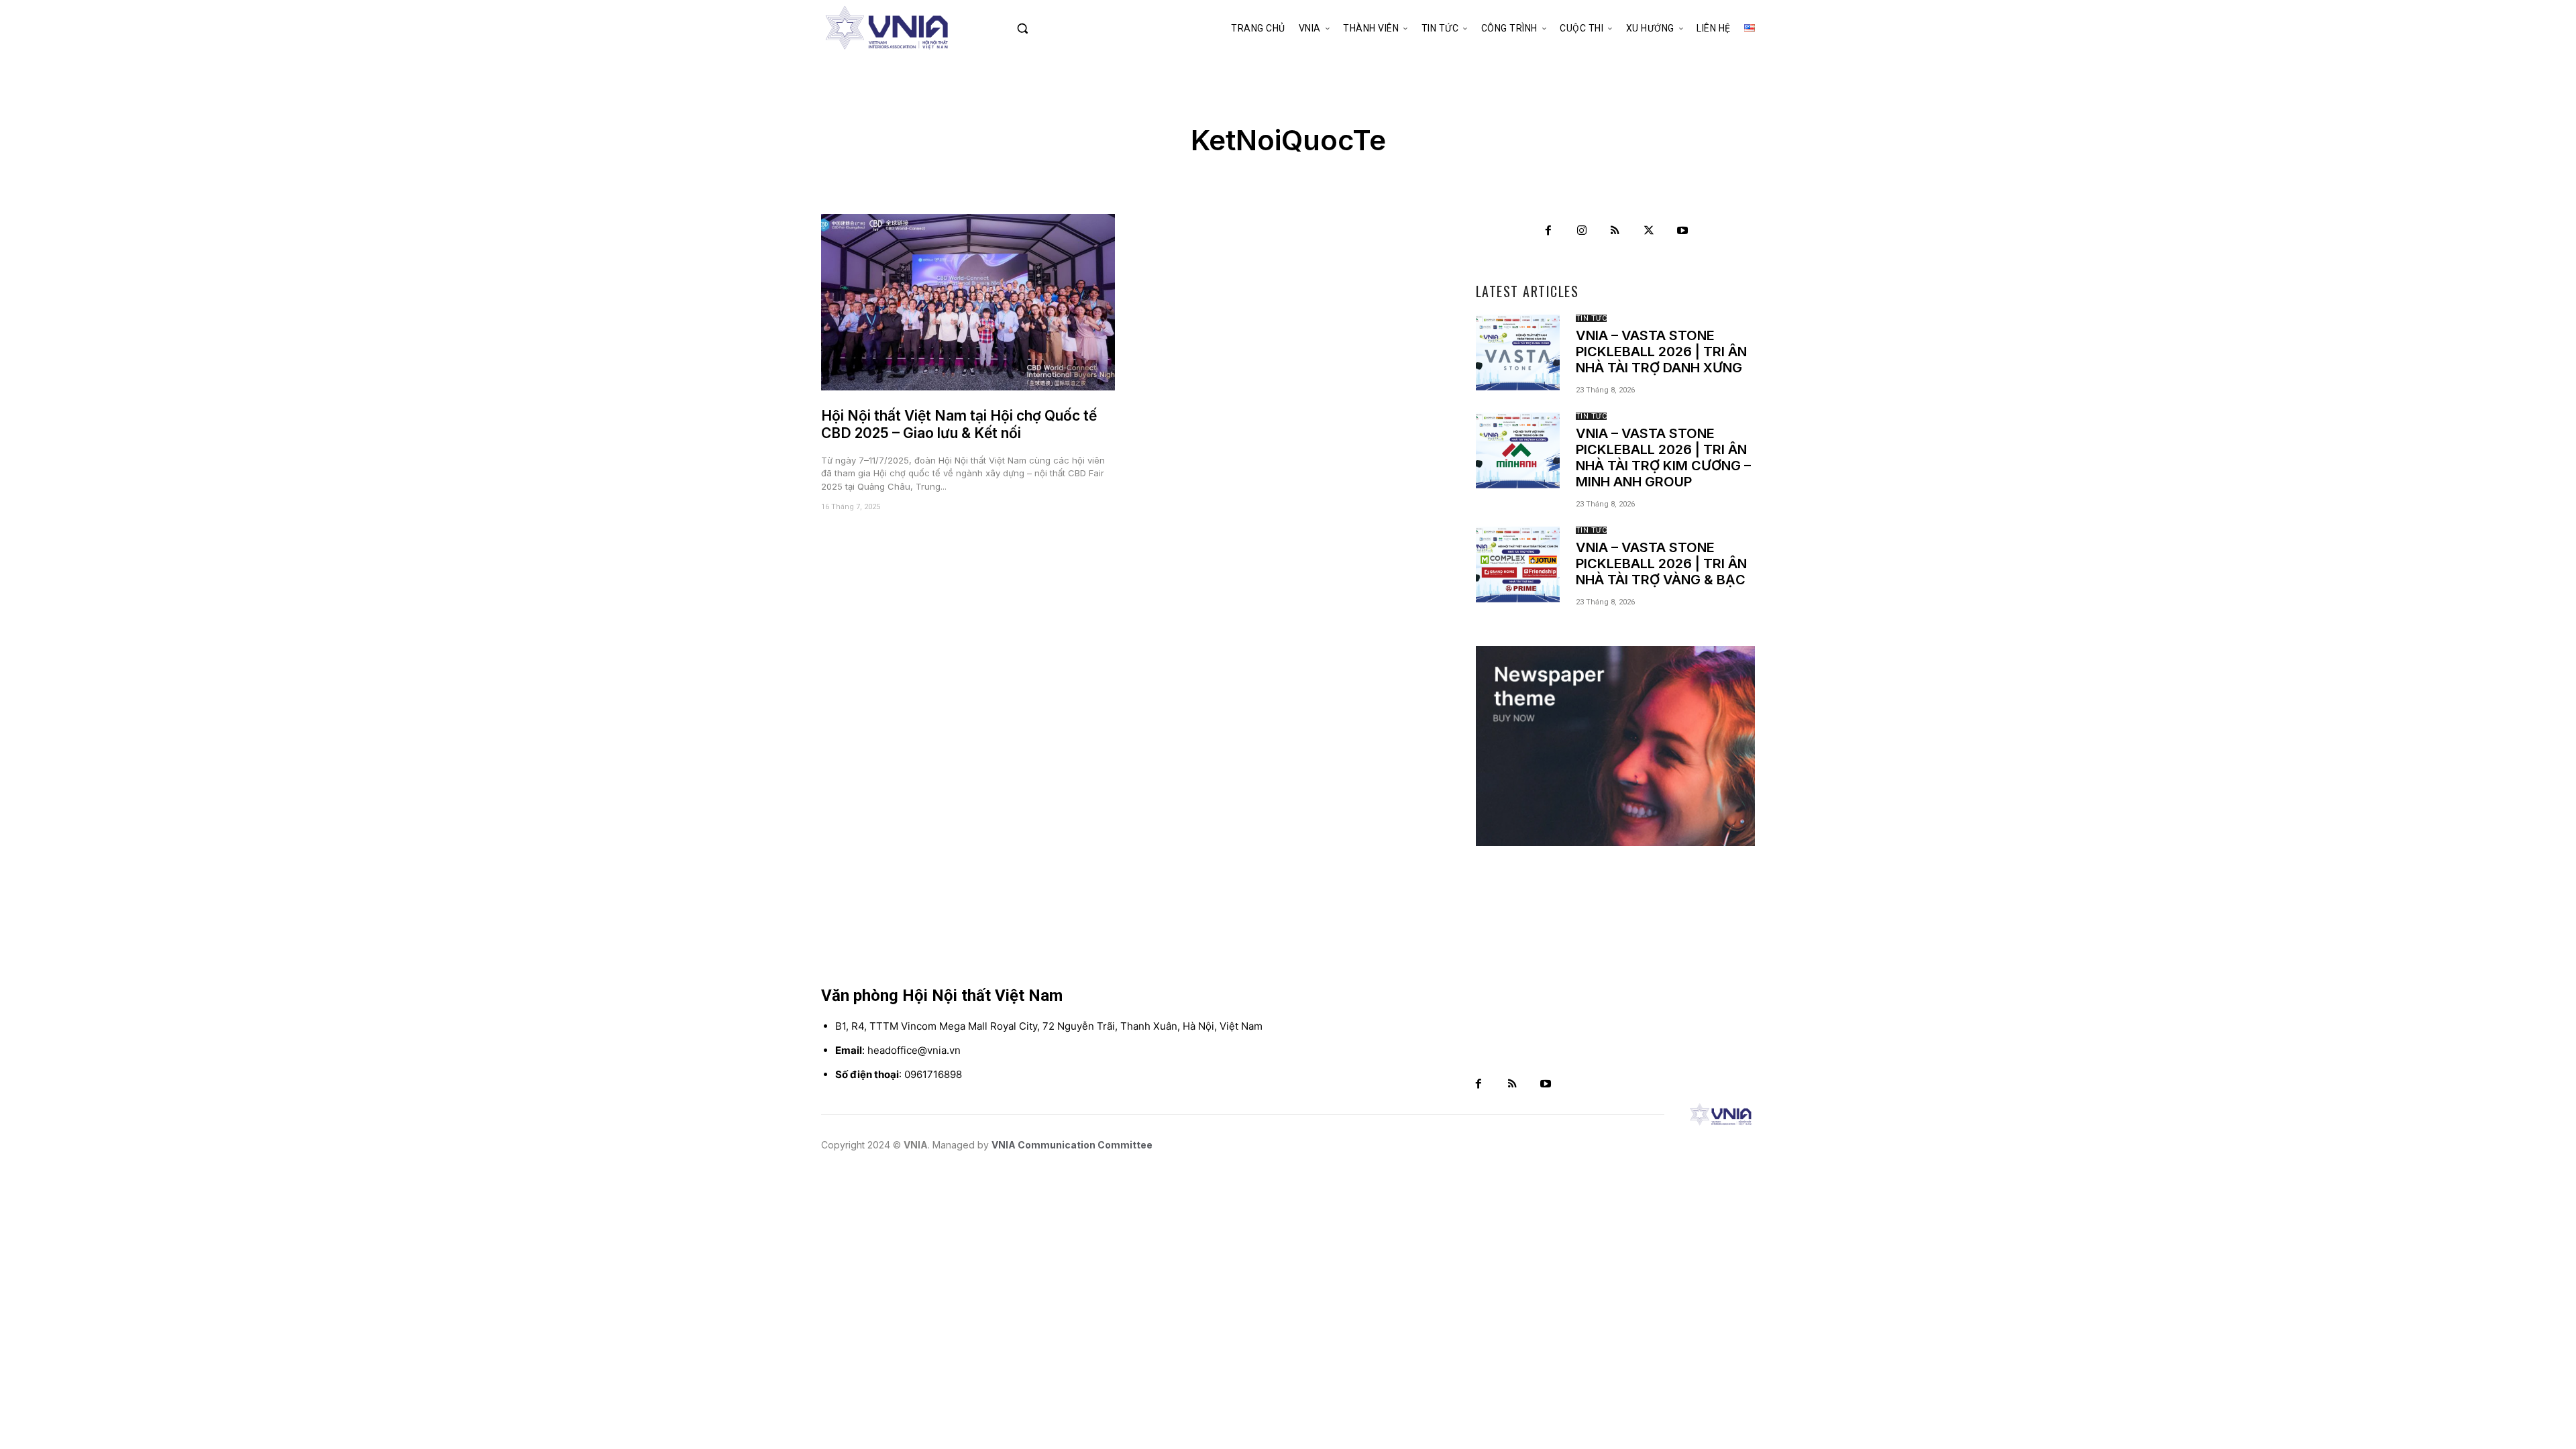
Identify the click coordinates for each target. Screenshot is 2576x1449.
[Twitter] (1649, 231)
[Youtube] (1682, 231)
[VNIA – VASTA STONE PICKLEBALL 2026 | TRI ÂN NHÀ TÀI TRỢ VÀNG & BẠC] (1518, 564)
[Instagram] (1582, 231)
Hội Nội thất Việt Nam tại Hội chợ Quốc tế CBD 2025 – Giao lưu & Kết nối (959, 424)
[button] (1051, 28)
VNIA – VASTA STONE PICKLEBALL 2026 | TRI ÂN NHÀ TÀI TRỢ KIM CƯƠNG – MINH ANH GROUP (1663, 458)
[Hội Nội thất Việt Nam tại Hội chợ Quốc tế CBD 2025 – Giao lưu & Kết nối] (968, 302)
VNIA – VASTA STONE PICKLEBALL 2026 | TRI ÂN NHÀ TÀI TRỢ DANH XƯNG (1661, 352)
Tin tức (1592, 318)
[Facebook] (1548, 231)
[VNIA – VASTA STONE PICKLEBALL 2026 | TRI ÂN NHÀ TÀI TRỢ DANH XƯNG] (1518, 352)
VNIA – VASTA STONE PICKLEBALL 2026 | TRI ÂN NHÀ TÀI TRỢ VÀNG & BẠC (1661, 563)
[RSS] (1615, 231)
